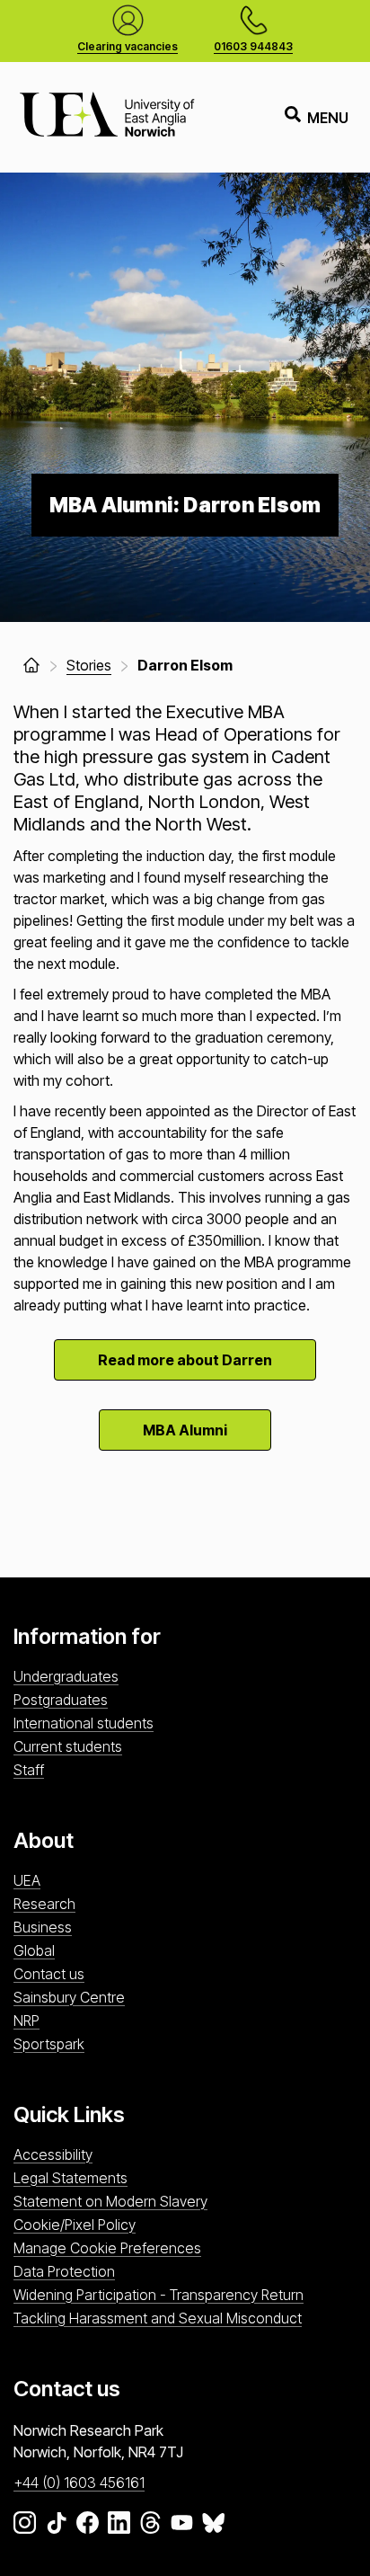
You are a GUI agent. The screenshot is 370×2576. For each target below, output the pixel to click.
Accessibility (53, 2154)
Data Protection (64, 2271)
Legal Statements (70, 2178)
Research (44, 1904)
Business (43, 1927)
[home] (31, 665)
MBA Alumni (185, 1430)
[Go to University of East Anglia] (107, 117)
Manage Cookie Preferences (107, 2248)
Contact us (49, 1974)
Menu (328, 118)
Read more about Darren (185, 1360)
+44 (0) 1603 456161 (79, 2483)
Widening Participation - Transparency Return (159, 2295)
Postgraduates (61, 1700)
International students (84, 1723)
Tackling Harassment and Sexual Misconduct (158, 2318)
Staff (29, 1770)
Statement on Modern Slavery (110, 2201)
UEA (27, 1880)
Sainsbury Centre (69, 1997)
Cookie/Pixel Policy (75, 2225)
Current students (68, 1746)
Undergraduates (66, 1676)
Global (34, 1950)
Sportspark (49, 2044)
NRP (26, 2021)
